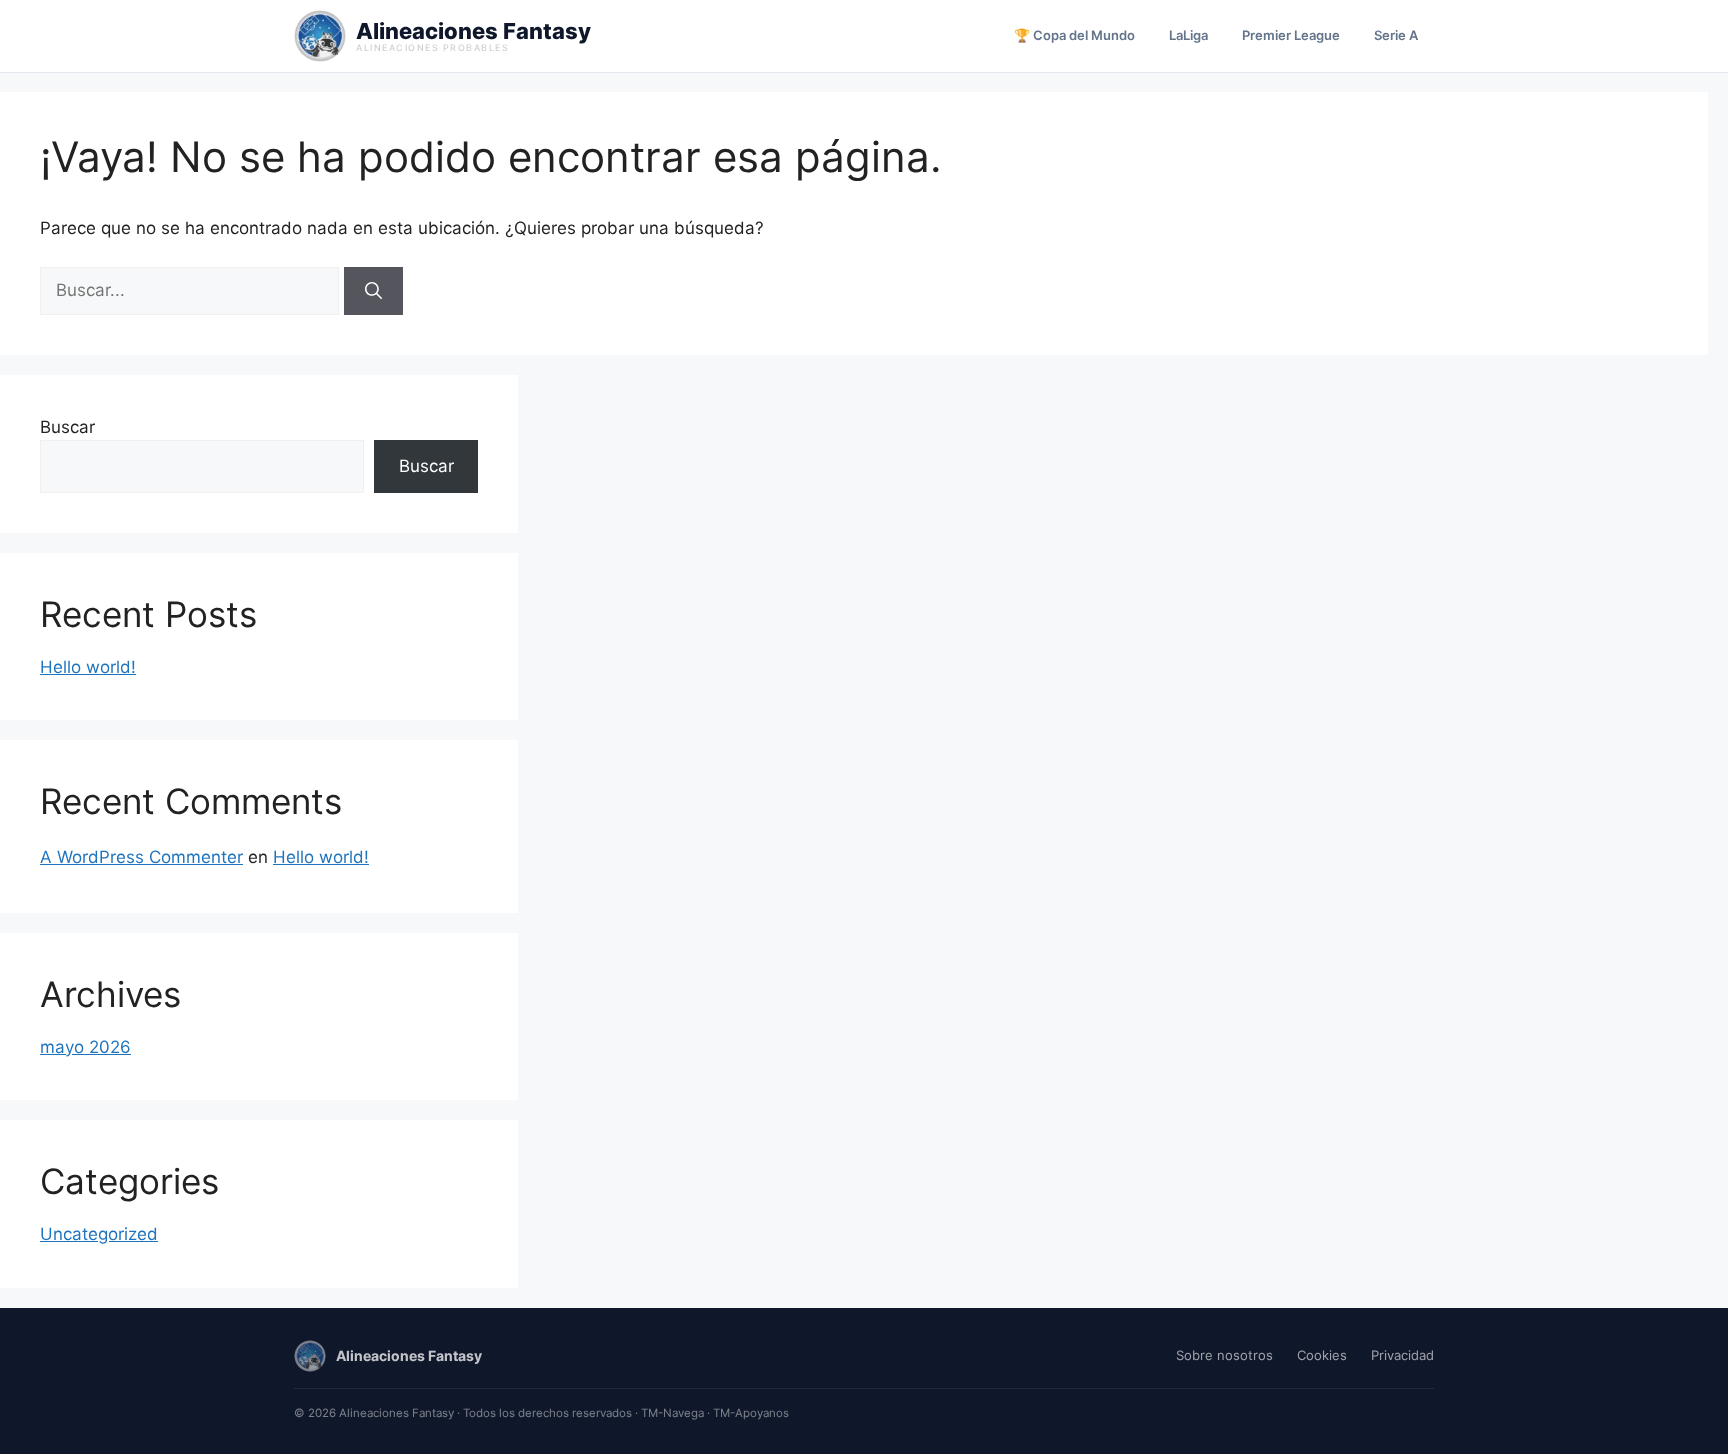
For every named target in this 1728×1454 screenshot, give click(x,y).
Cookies (1322, 1355)
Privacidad (1402, 1355)
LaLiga (1188, 35)
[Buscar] (373, 291)
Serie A (1396, 35)
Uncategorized (99, 1234)
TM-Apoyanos (751, 1413)
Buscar (67, 427)
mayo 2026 (85, 1047)
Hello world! (88, 667)
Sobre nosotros (1224, 1355)
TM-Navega (672, 1413)
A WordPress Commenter (141, 857)
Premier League (1291, 35)
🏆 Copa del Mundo (1074, 35)
